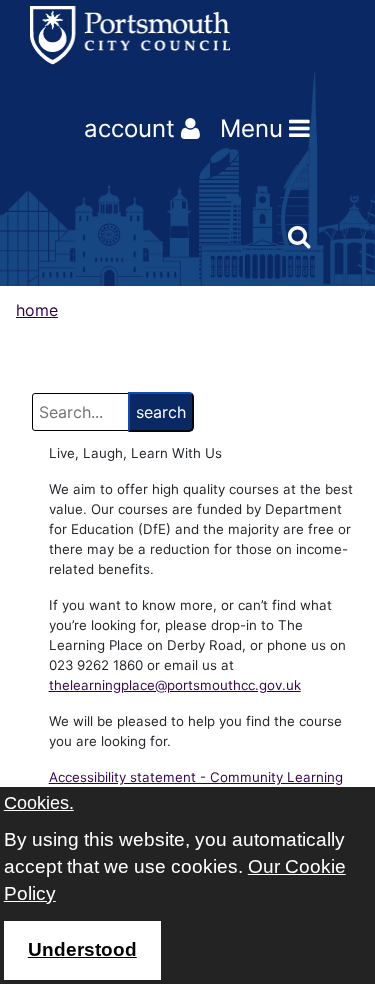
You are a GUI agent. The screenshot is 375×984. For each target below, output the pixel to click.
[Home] (130, 35)
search (161, 412)
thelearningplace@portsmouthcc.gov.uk (175, 685)
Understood (82, 949)
